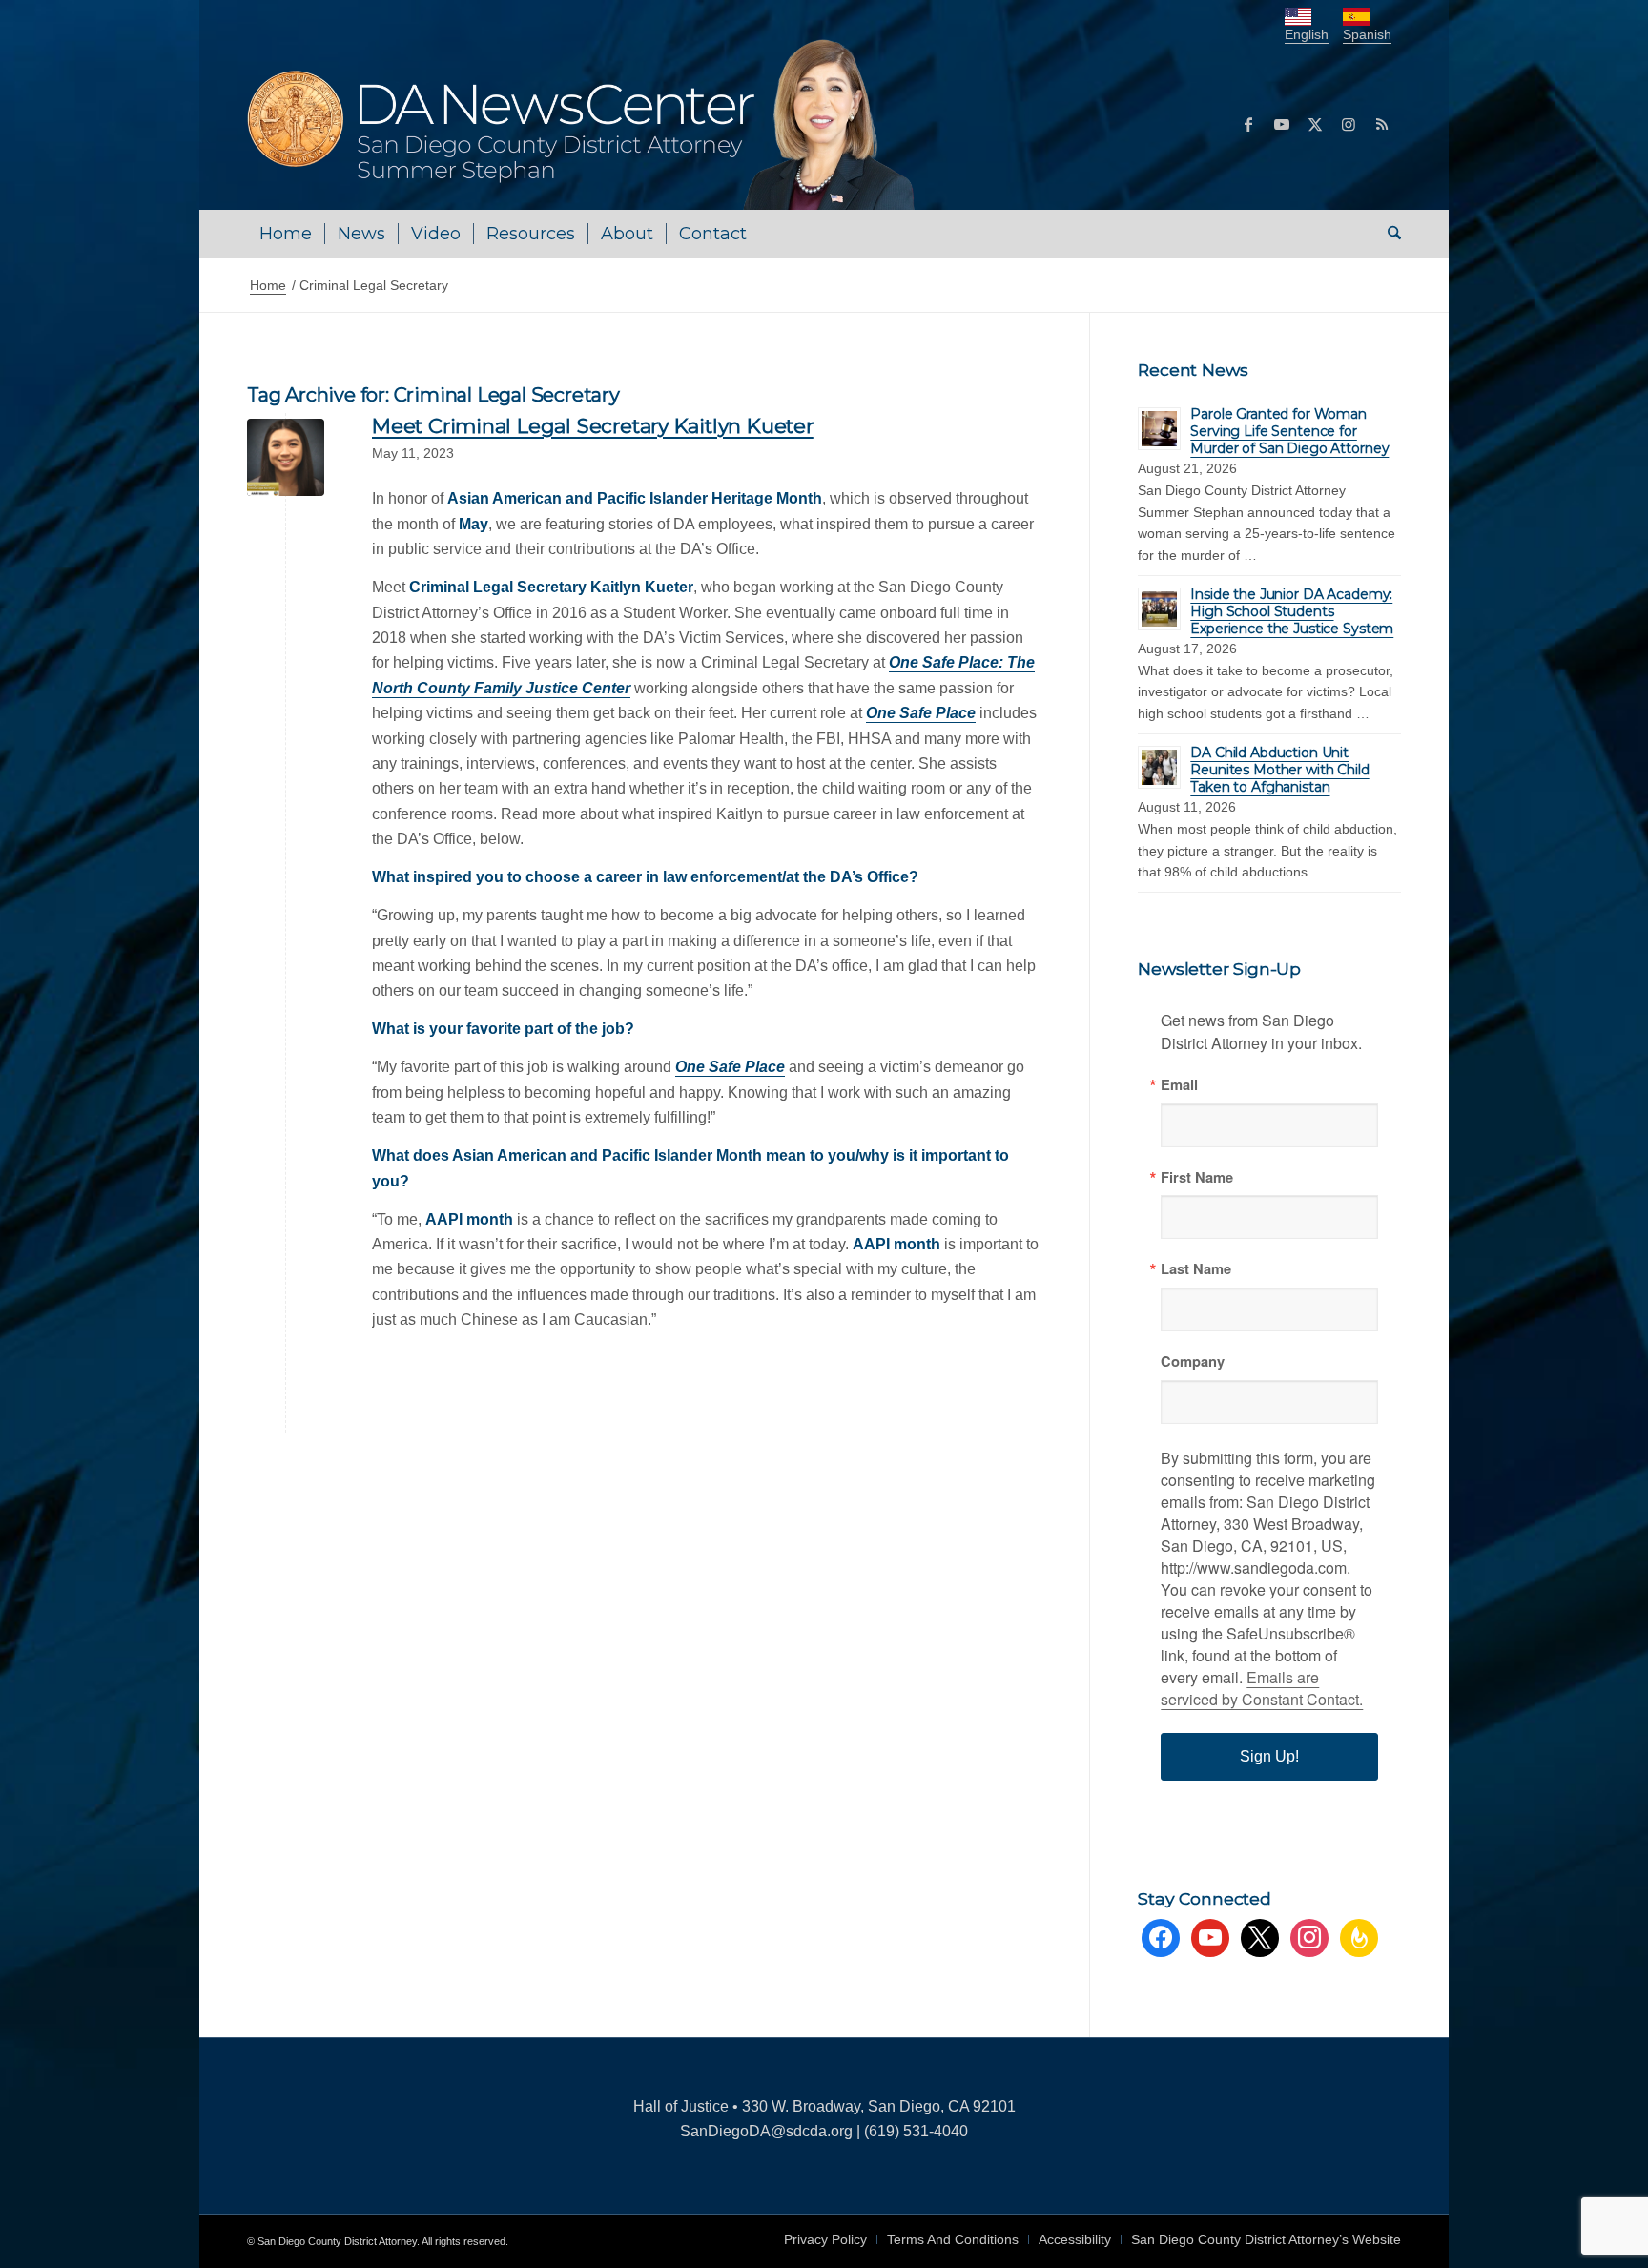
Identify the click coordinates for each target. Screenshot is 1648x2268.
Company (1193, 1361)
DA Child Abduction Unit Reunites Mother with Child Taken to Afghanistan (1279, 770)
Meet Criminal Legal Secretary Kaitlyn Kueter (593, 426)
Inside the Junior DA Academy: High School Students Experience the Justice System (1292, 611)
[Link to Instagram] (1349, 124)
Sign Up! (1269, 1756)
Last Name (1196, 1269)
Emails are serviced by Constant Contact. (1262, 1688)
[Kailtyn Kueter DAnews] (286, 457)
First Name (1197, 1177)
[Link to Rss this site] (1382, 124)
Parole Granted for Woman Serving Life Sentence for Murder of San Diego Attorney (1289, 431)
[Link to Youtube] (1282, 124)
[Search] (1388, 234)
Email (1179, 1085)
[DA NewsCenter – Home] (583, 124)
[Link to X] (1315, 124)
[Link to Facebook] (1248, 124)
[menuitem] (286, 234)
